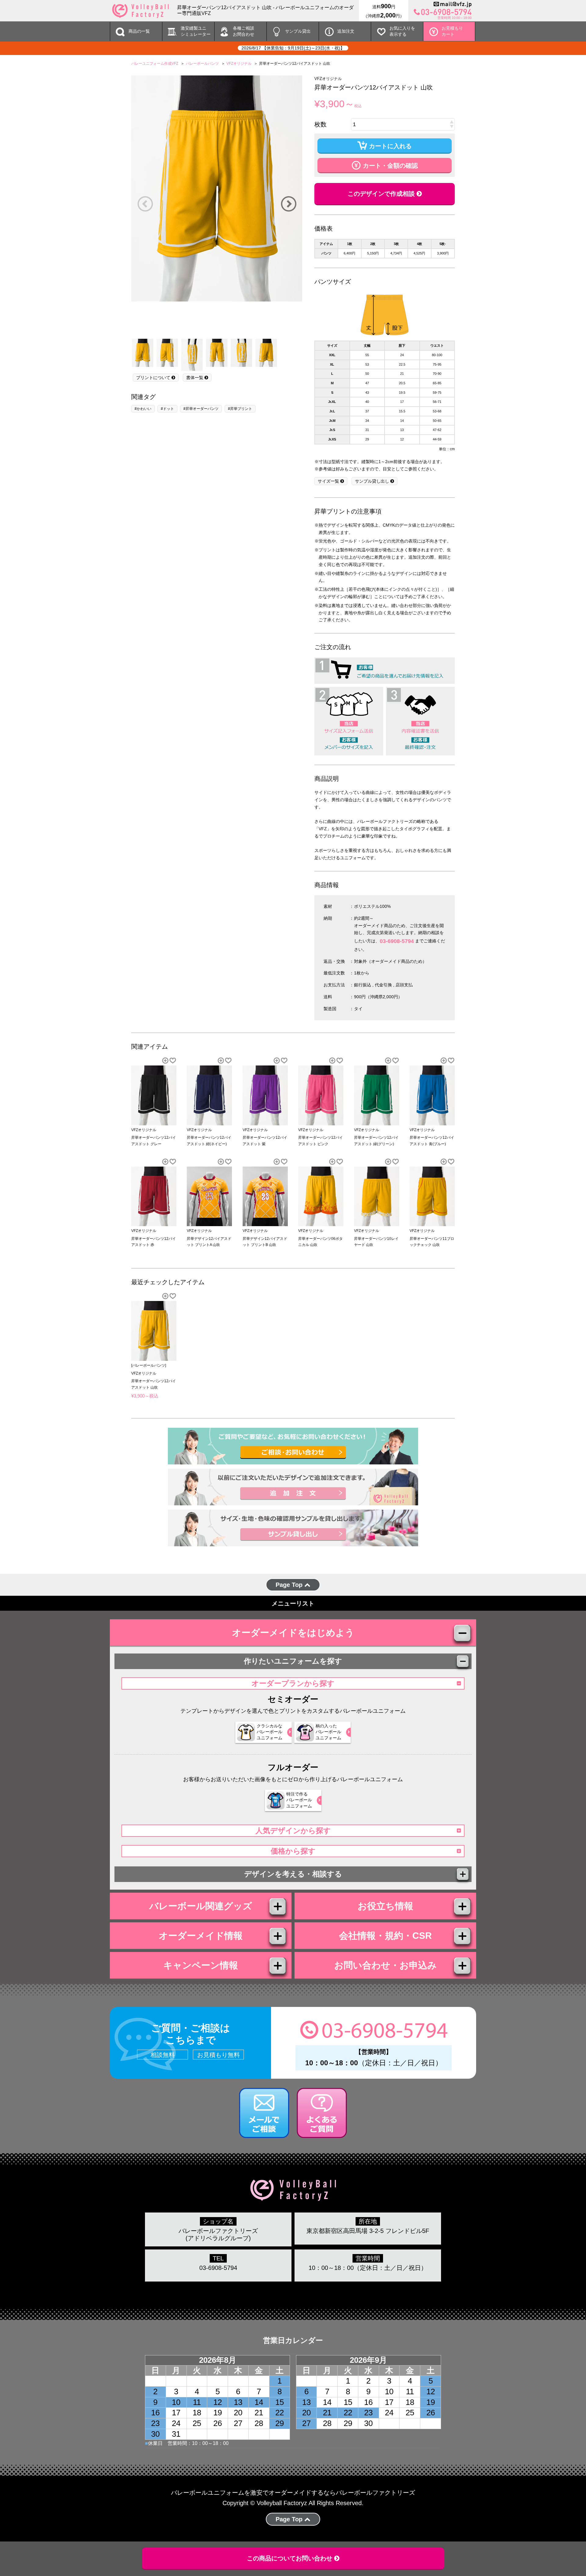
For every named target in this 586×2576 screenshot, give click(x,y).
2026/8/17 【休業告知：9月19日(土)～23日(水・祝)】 (293, 48)
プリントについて (154, 378)
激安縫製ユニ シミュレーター (196, 31)
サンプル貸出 (298, 31)
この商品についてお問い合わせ (291, 2558)
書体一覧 (195, 378)
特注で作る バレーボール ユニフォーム (299, 1800)
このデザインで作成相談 (382, 194)
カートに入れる (389, 146)
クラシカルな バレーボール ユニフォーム (269, 1732)
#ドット (167, 409)
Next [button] (288, 204)
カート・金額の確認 (389, 166)
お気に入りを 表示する (402, 31)
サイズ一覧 (329, 481)
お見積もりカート (452, 31)
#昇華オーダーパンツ (201, 409)
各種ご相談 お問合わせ (244, 31)
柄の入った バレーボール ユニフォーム (328, 1732)
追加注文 (346, 31)
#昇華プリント (240, 409)
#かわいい (143, 409)
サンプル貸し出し (373, 481)
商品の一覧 (139, 31)
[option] (217, 188)
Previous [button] (145, 204)
